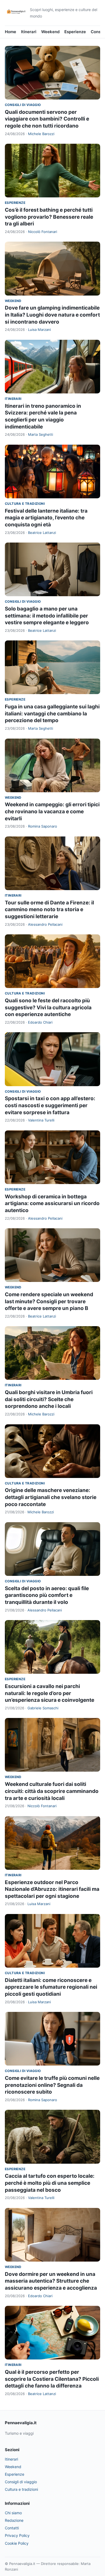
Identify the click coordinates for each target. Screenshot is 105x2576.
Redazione (14, 2520)
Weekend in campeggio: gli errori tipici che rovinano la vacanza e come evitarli (52, 811)
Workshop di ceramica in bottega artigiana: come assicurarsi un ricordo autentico (52, 1203)
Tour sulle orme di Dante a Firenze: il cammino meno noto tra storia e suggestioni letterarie (49, 910)
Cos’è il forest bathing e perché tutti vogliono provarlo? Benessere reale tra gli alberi (49, 217)
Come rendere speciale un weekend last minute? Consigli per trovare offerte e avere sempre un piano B (49, 1301)
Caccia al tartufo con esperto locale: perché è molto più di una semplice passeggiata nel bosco (50, 2183)
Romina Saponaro (43, 826)
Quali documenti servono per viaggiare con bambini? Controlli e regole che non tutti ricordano (47, 119)
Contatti (12, 2528)
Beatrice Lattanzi (42, 533)
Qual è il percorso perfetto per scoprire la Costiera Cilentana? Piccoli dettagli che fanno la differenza (52, 2379)
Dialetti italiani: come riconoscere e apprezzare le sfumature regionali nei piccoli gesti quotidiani (51, 1987)
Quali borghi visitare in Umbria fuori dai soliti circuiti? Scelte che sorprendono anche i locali (49, 1399)
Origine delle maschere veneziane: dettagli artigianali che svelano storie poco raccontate (51, 1497)
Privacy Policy (17, 2535)
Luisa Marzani (39, 330)
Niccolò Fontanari (43, 232)
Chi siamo (13, 2513)
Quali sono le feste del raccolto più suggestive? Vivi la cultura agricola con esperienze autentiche (48, 1007)
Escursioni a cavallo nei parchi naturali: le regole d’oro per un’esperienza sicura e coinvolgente (50, 1693)
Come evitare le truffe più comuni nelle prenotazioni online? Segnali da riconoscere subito (52, 2085)
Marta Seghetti (41, 434)
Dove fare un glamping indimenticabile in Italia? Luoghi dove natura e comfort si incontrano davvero (52, 315)
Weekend (50, 32)
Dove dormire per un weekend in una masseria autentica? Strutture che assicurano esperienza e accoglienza (51, 2281)
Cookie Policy (17, 2543)
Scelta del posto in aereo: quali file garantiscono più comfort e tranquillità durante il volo (47, 1595)
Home (10, 32)
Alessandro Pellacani (45, 924)
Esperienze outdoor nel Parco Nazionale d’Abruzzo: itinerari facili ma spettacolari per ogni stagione (52, 1889)
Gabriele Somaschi (43, 1708)
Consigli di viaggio (23, 105)
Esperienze (75, 32)
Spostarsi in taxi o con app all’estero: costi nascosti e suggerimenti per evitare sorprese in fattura (50, 1105)
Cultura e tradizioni (25, 504)
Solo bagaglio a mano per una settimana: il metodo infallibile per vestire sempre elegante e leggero (47, 616)
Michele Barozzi (41, 134)
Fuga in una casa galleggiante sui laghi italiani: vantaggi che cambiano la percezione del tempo (52, 714)
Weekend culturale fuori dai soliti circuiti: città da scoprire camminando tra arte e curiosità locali (52, 1791)
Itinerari (29, 32)
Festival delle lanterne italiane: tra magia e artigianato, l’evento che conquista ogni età (46, 518)
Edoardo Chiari (40, 1022)
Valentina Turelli (41, 1120)
